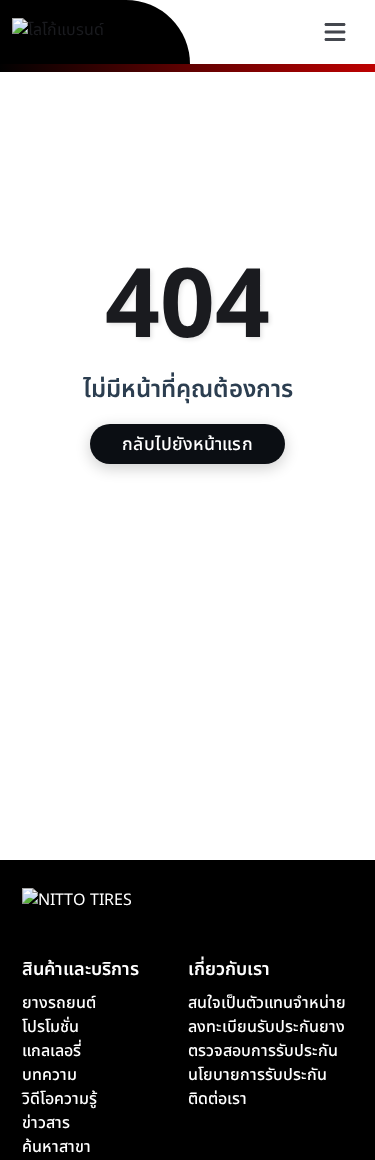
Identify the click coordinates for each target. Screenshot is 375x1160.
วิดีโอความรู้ (59, 1099)
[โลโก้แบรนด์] (81, 32)
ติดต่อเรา (217, 1099)
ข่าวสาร (46, 1123)
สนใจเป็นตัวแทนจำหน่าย (267, 1003)
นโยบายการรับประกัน (257, 1075)
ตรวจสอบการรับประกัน (263, 1051)
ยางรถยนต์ (59, 1003)
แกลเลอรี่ (51, 1051)
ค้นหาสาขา (56, 1147)
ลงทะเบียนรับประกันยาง (266, 1027)
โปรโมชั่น (50, 1027)
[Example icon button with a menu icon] (335, 32)
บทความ (49, 1075)
